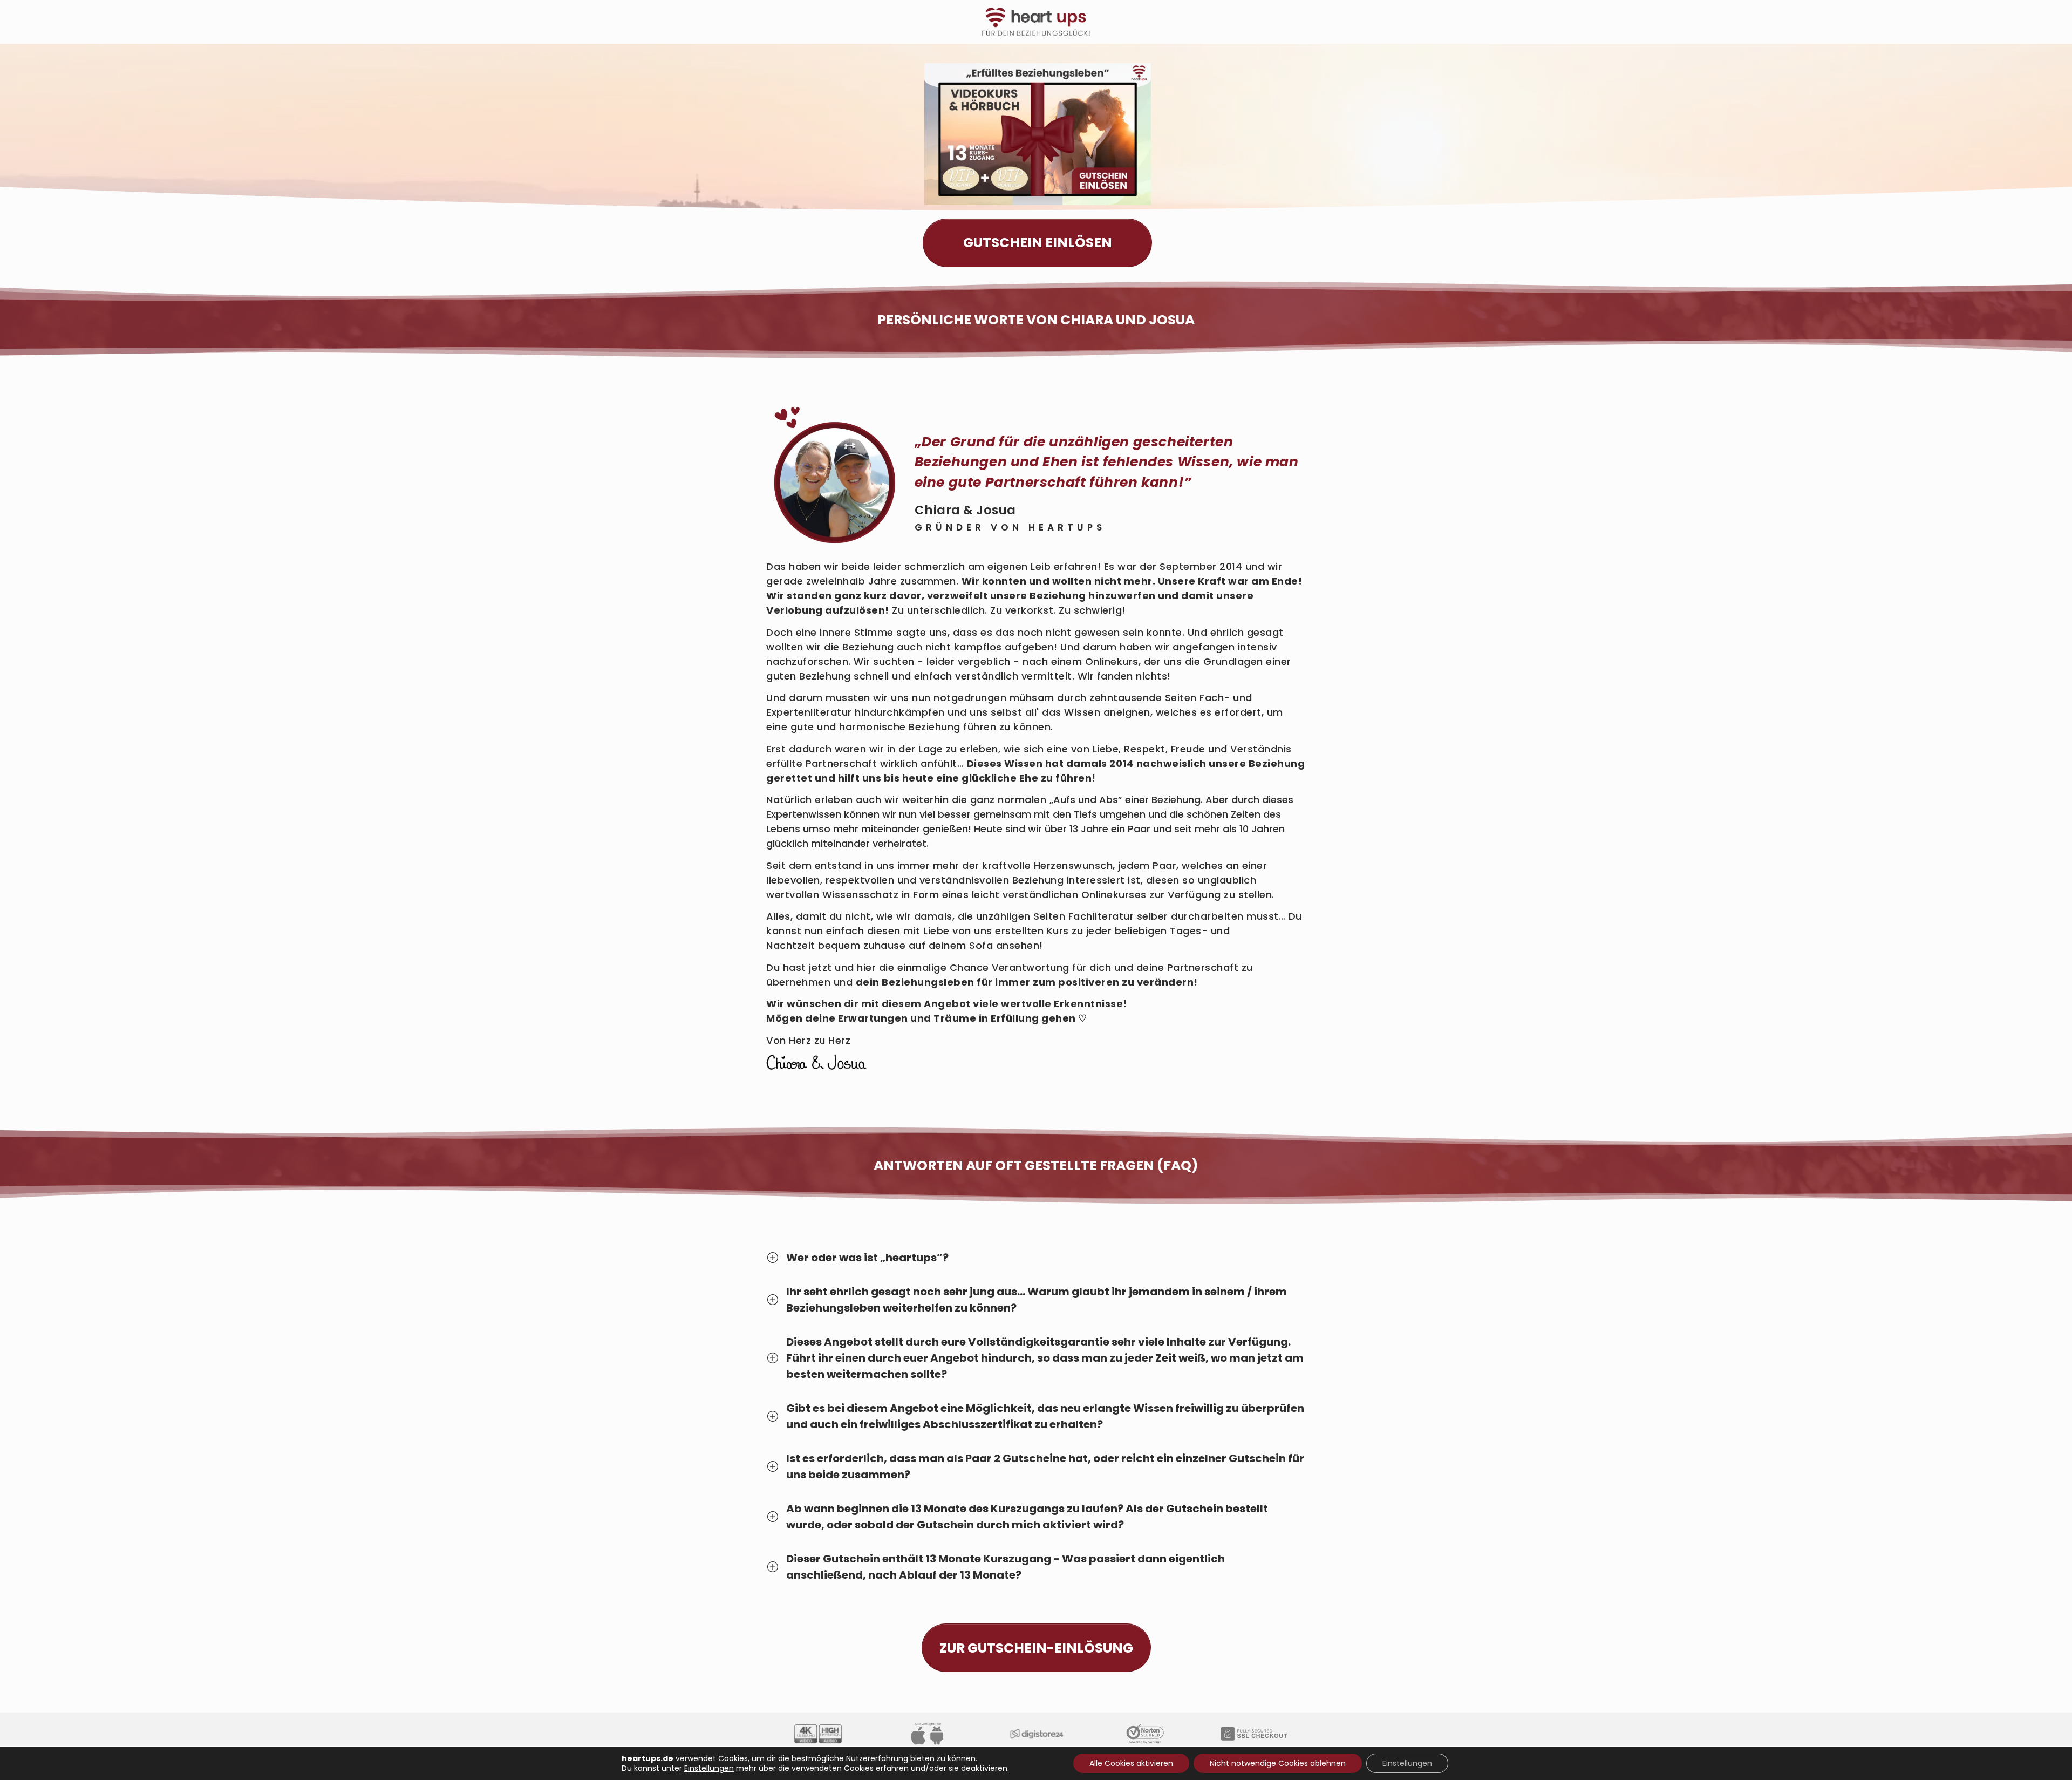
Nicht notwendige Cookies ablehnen (1278, 1763)
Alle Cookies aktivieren (1131, 1763)
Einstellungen (709, 1768)
